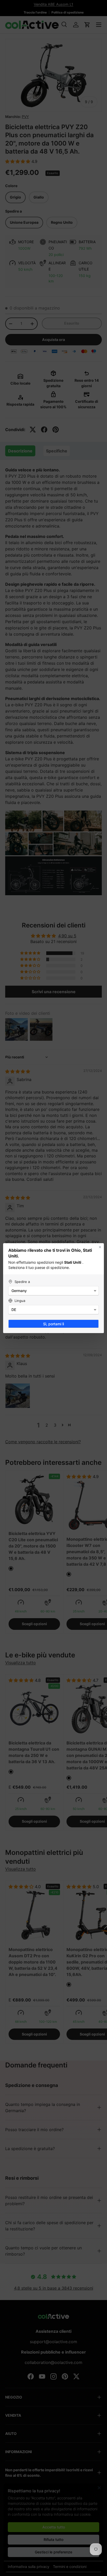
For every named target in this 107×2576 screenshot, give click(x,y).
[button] (53, 1291)
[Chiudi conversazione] (100, 1247)
